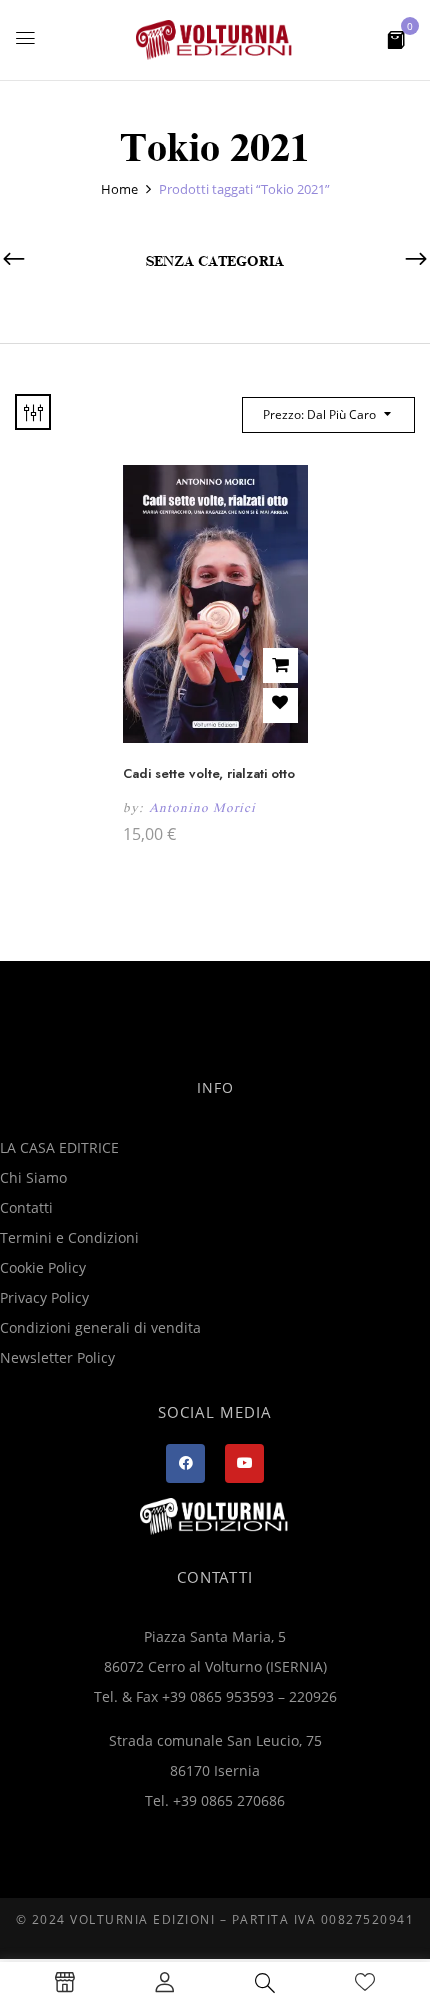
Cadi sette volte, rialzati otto (209, 773)
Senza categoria (215, 261)
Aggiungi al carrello (280, 665)
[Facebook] (185, 1463)
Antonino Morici (202, 807)
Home (119, 189)
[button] (396, 38)
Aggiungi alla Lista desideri (280, 705)
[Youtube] (244, 1463)
